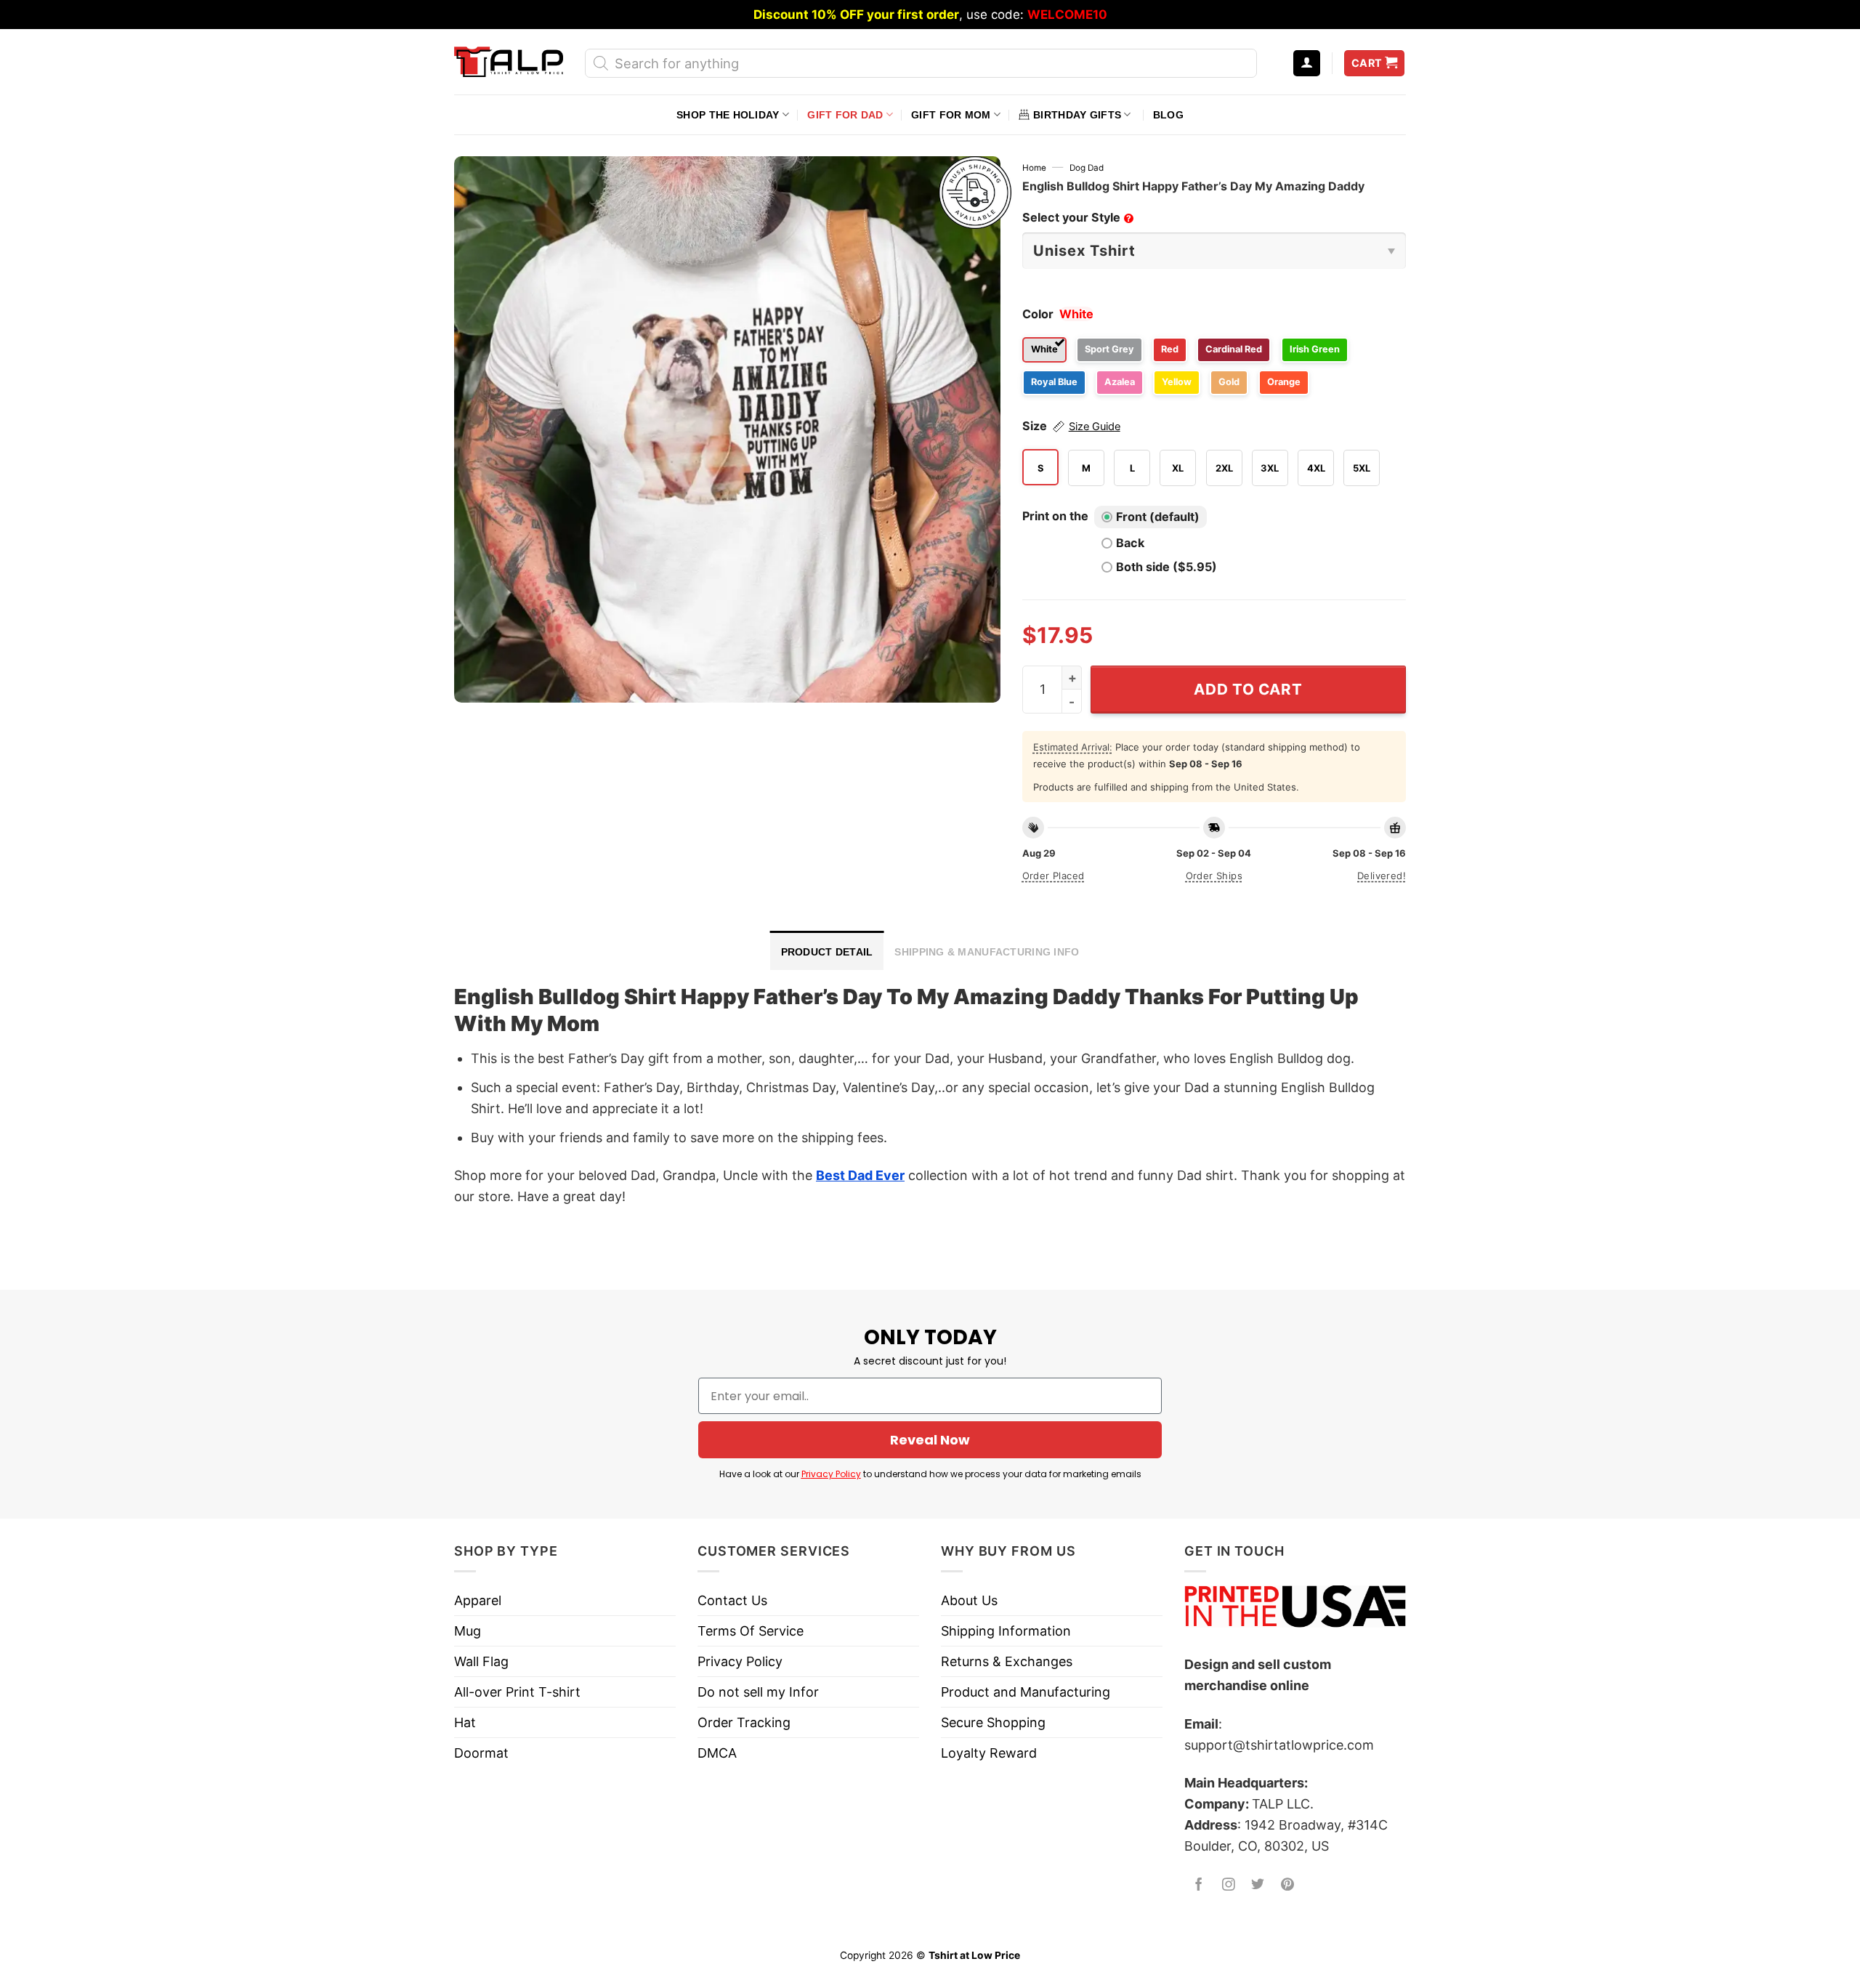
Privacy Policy (831, 1474)
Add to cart (1248, 689)
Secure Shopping (993, 1722)
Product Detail (827, 952)
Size (1071, 426)
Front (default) (1158, 517)
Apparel (478, 1600)
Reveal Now (930, 1440)
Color (1038, 314)
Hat (465, 1722)
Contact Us (732, 1600)
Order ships (1214, 876)
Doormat (481, 1753)
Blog (1168, 115)
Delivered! (1382, 876)
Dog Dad (1087, 168)
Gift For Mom (951, 115)
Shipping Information (1006, 1631)
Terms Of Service (751, 1631)
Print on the (1055, 516)
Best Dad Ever (860, 1175)
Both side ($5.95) (1166, 567)
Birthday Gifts (1077, 115)
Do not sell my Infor (758, 1692)
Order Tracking (744, 1722)
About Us (969, 1600)
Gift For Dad (845, 115)
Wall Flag (481, 1661)
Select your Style (1077, 217)
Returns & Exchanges (1007, 1661)
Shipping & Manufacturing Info (987, 952)
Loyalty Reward (989, 1753)
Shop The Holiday (728, 115)
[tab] (827, 950)
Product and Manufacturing (1026, 1692)
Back (1130, 543)
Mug (468, 1631)
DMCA (717, 1753)
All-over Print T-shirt (517, 1692)
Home (1034, 168)
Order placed (1054, 876)
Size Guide (1095, 427)
